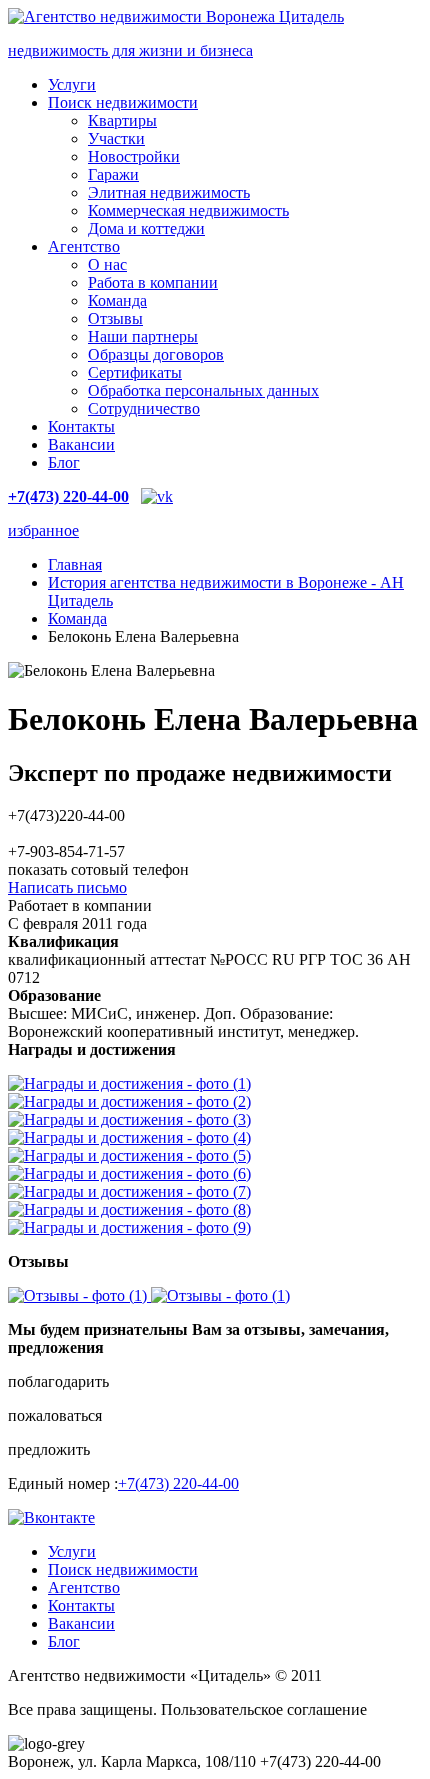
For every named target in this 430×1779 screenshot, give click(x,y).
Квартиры (122, 120)
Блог (64, 462)
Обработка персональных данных (203, 390)
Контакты (81, 426)
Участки (116, 138)
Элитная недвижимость (169, 192)
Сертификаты (135, 372)
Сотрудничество (144, 408)
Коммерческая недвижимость (188, 210)
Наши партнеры (143, 336)
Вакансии (81, 444)
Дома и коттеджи (146, 228)
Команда (117, 300)
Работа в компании (153, 282)
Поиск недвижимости (123, 102)
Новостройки (134, 156)
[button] (215, 1382)
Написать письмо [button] (67, 887)
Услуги (72, 84)
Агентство (84, 246)
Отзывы (115, 318)
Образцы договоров (156, 354)
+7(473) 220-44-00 (178, 1483)
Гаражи (113, 174)
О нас (107, 264)
